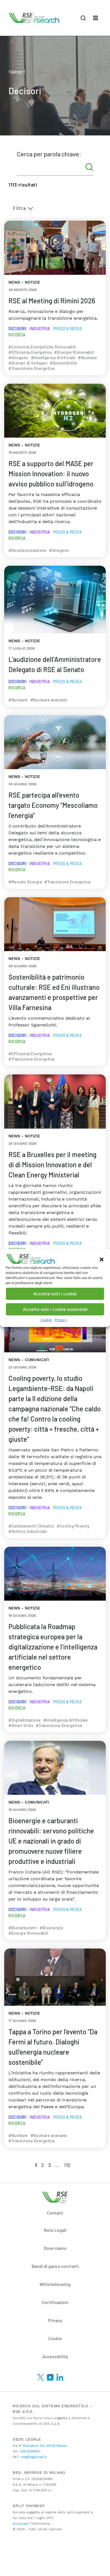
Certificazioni (55, 2302)
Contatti (55, 2213)
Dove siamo (55, 2248)
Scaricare (21, 2524)
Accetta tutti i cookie (55, 1294)
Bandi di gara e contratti (55, 2266)
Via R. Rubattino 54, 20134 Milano (40, 2446)
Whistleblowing (55, 2284)
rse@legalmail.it (33, 2457)
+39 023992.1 (29, 2451)
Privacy (61, 1320)
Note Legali (55, 2230)
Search (89, 167)
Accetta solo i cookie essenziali (55, 1309)
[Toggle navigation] (96, 18)
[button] (102, 1259)
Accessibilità (55, 2356)
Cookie (46, 1320)
